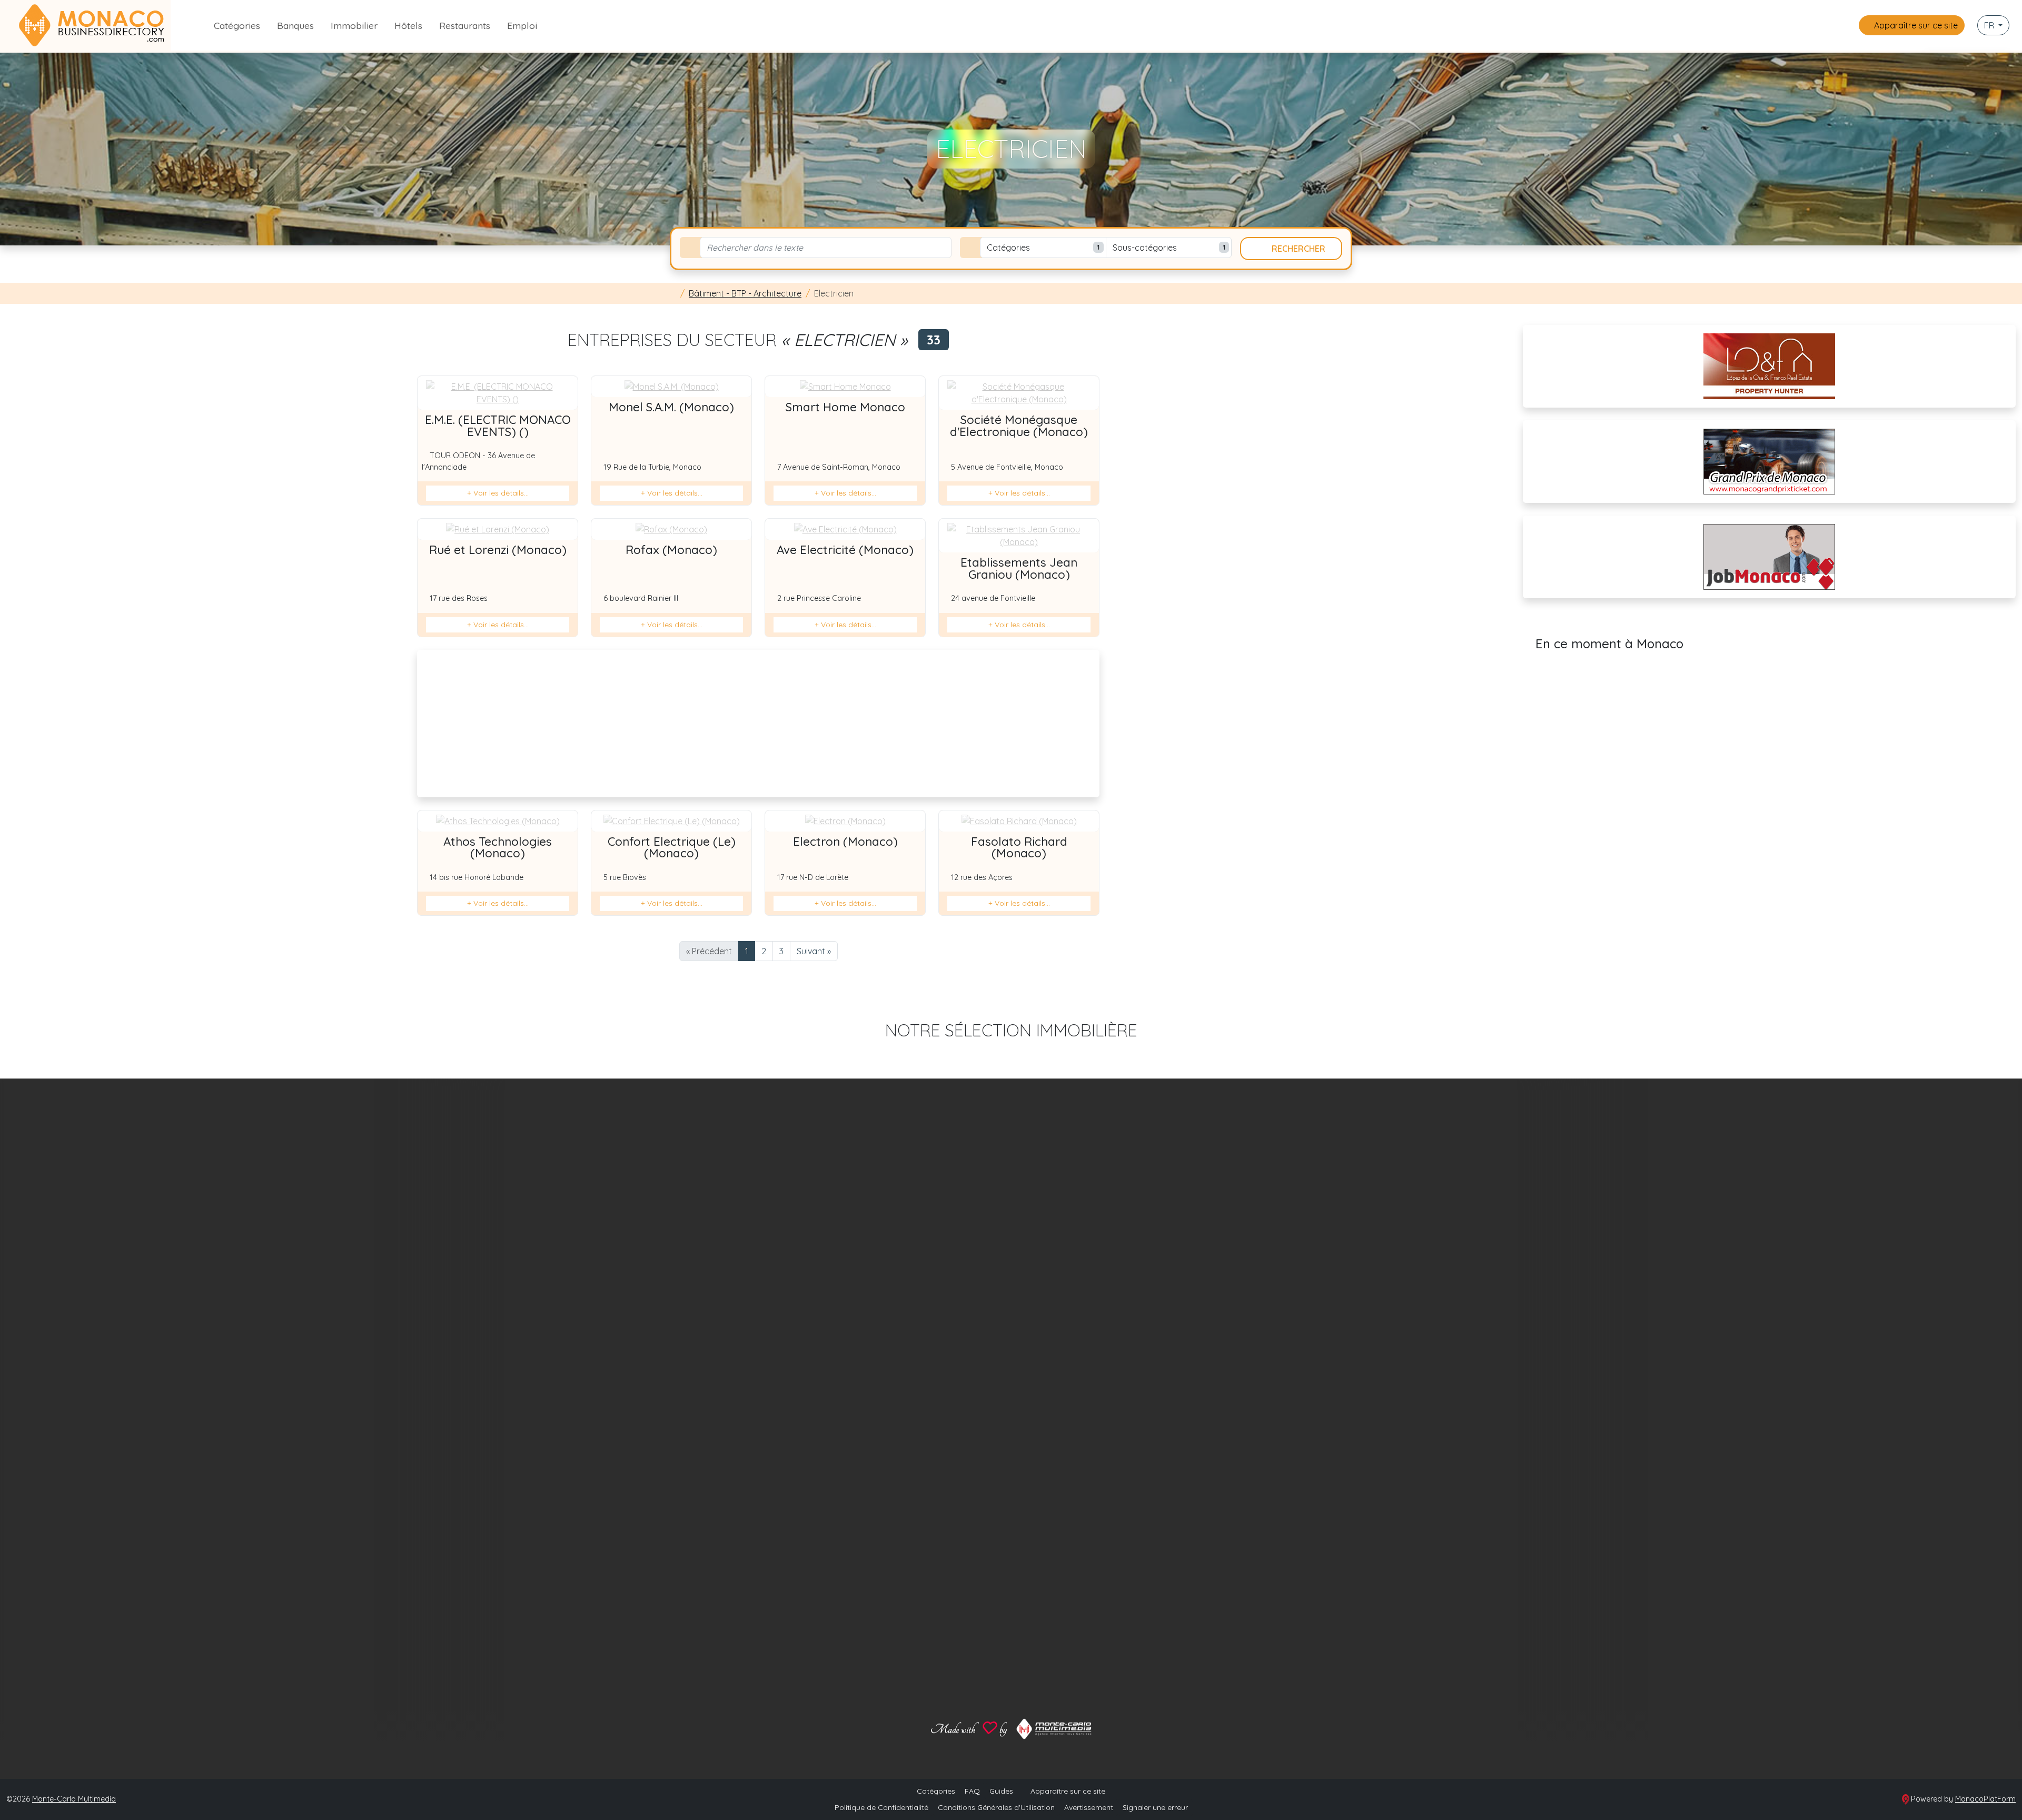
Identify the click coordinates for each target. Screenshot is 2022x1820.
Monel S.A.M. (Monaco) (671, 407)
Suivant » (814, 951)
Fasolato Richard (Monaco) (1019, 847)
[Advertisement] (758, 724)
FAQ (972, 1791)
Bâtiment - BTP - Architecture (745, 293)
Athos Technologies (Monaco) (498, 847)
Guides (1001, 1791)
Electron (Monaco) (845, 842)
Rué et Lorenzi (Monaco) (498, 550)
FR (1990, 25)
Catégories (237, 25)
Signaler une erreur (1155, 1807)
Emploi (522, 25)
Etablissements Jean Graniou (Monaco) (1019, 568)
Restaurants (465, 25)
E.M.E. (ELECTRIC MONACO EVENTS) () (498, 426)
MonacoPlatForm (1985, 1799)
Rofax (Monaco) (671, 550)
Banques (295, 25)
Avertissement (1089, 1807)
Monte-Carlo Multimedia (74, 1799)
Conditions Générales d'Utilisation (996, 1807)
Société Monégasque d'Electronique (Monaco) (1019, 426)
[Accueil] (673, 293)
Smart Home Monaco (845, 407)
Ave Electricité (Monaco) (845, 550)
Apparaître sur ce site (1915, 25)
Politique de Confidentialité (881, 1807)
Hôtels (408, 25)
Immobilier (354, 25)
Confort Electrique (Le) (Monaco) (672, 847)
